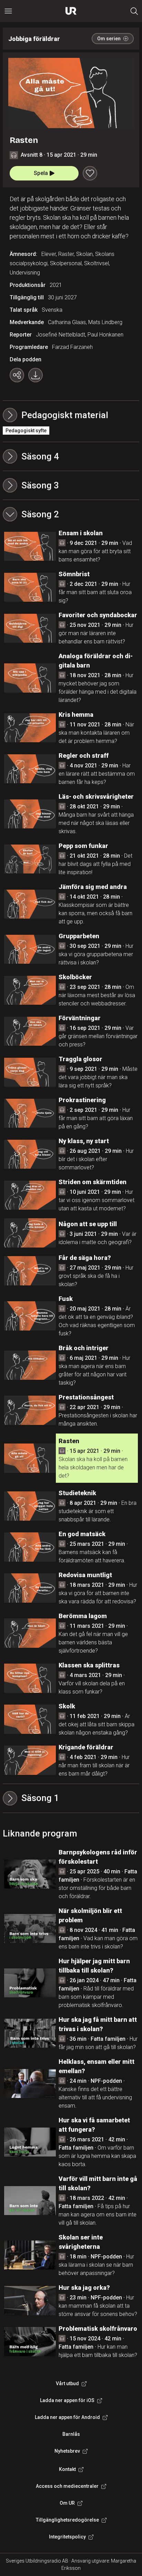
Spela (41, 173)
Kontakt (67, 2469)
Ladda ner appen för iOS (67, 2400)
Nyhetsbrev (67, 2451)
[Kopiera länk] (17, 375)
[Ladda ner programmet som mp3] (35, 375)
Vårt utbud (67, 2383)
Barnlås (71, 2434)
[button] (71, 456)
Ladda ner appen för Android (67, 2417)
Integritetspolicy (67, 2537)
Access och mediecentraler (67, 2486)
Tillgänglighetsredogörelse (67, 2520)
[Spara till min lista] (90, 173)
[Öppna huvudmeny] (8, 11)
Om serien (109, 39)
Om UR (67, 2503)
